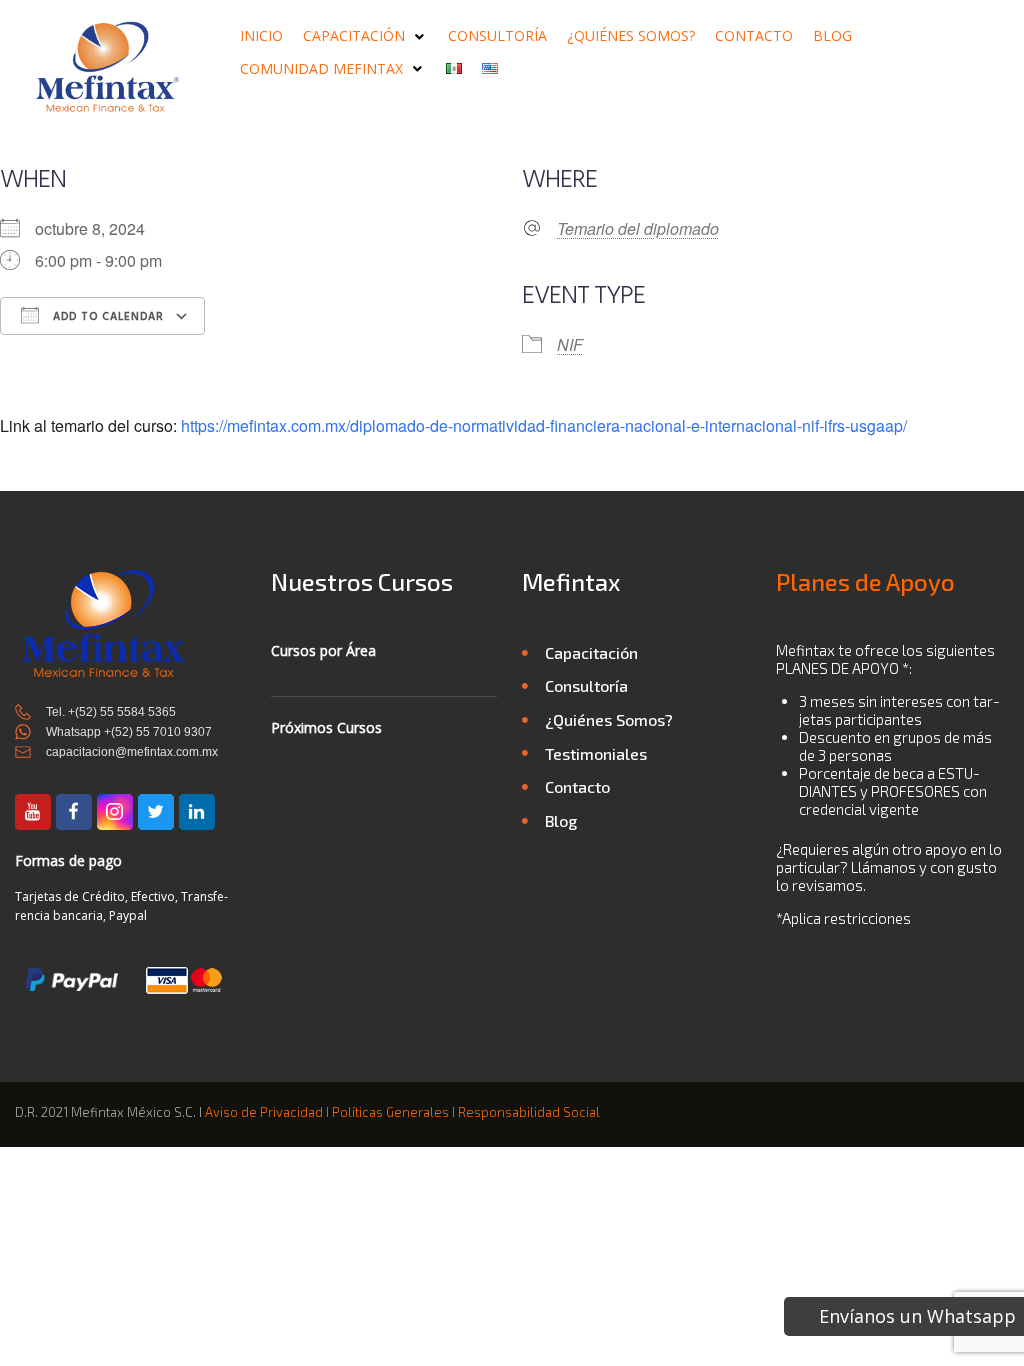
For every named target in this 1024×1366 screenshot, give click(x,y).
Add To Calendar (106, 317)
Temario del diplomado (638, 229)
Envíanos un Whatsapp (917, 1316)
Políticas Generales (390, 1112)
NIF (570, 344)
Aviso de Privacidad (264, 1112)
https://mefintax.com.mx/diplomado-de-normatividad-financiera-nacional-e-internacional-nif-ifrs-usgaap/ (544, 425)
